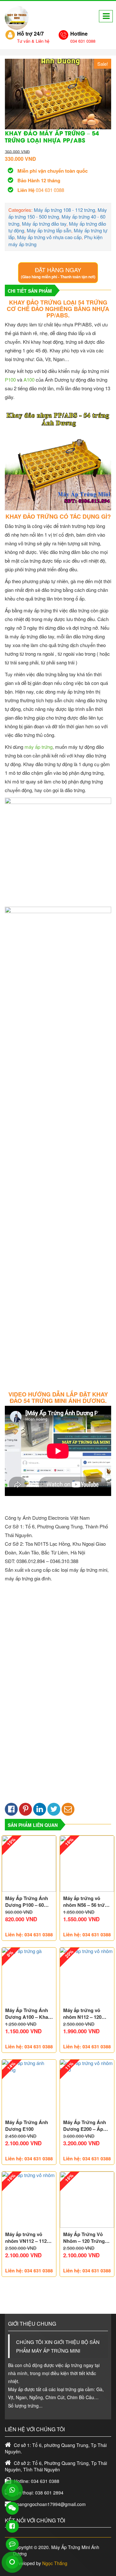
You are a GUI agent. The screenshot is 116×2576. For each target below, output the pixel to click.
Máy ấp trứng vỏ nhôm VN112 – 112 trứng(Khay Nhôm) (26, 2238)
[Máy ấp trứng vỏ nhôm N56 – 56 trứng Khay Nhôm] (87, 1864)
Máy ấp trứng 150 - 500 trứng (58, 213)
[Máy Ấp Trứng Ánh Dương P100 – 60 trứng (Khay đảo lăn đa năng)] (29, 1864)
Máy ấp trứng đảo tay (44, 224)
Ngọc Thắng (55, 2563)
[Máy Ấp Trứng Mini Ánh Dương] (17, 18)
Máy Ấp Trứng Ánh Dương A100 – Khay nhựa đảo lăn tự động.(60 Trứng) (28, 2014)
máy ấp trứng (39, 747)
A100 (30, 380)
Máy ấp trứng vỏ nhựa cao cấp (49, 237)
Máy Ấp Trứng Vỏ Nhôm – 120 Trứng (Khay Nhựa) (84, 2238)
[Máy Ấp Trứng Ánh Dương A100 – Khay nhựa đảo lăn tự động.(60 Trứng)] (29, 1976)
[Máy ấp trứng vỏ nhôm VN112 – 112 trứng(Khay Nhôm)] (29, 2200)
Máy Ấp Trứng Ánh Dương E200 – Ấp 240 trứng (85, 2126)
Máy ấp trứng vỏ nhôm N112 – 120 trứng (82, 2014)
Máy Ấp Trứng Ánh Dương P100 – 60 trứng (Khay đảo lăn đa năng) (28, 1902)
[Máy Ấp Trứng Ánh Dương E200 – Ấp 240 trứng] (87, 2088)
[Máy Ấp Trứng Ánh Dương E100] (29, 2088)
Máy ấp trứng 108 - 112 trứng (64, 210)
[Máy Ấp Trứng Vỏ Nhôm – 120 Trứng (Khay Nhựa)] (87, 2200)
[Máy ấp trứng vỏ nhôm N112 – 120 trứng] (87, 1976)
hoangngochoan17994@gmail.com (50, 2504)
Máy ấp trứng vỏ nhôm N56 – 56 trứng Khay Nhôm (87, 1902)
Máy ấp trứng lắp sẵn (49, 230)
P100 (10, 380)
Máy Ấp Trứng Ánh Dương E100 (27, 2126)
